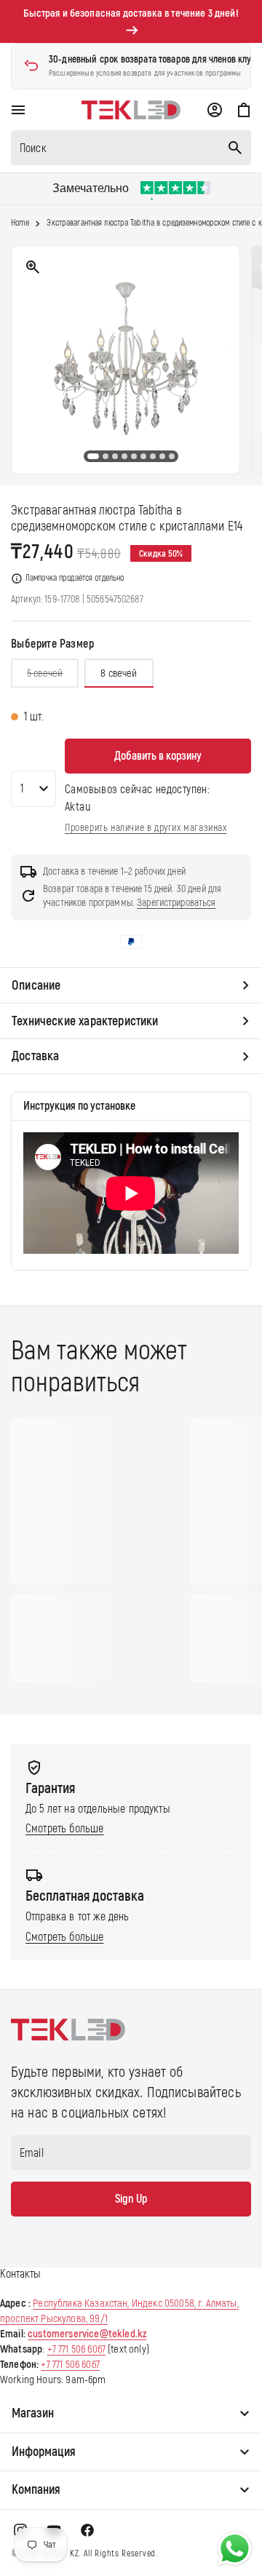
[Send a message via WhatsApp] (235, 2549)
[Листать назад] (23, 360)
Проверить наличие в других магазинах (146, 828)
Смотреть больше (64, 1829)
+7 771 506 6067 (76, 2349)
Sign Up (131, 2199)
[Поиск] (235, 148)
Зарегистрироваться (176, 903)
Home (20, 223)
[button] (18, 110)
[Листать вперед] (239, 360)
